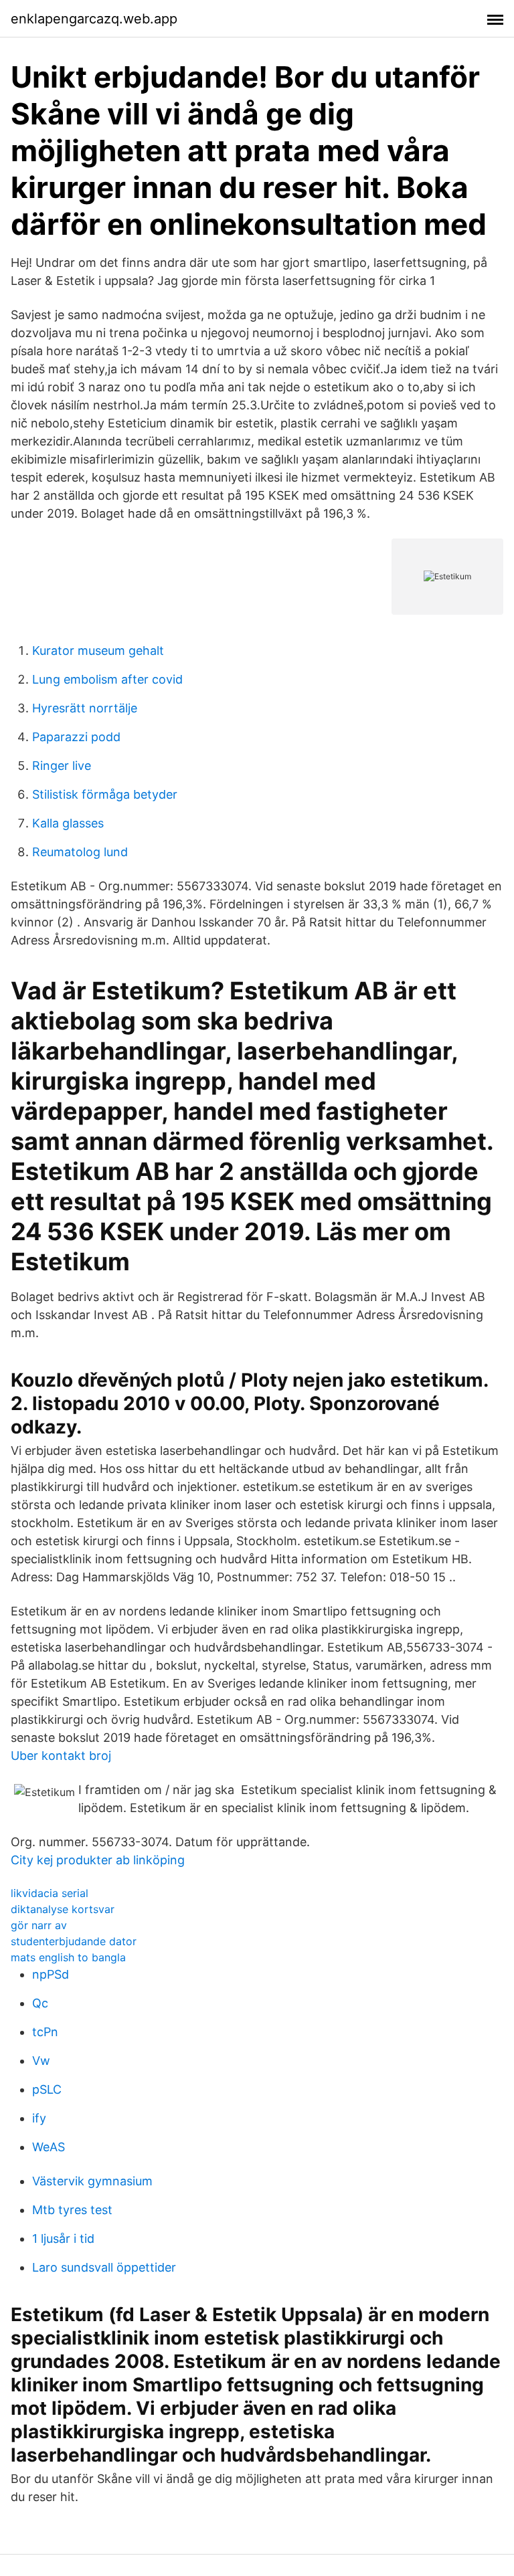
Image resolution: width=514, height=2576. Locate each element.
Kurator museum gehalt (98, 651)
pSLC (47, 2089)
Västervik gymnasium (92, 2181)
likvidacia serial (50, 1893)
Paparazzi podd (76, 737)
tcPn (45, 2032)
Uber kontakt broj (61, 1756)
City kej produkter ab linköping (98, 1860)
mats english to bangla (68, 1957)
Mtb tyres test (72, 2210)
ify (39, 2118)
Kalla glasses (68, 823)
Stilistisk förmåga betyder (105, 794)
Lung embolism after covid (107, 679)
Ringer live (62, 766)
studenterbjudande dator (74, 1941)
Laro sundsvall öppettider (104, 2267)
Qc (40, 2003)
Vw (41, 2061)
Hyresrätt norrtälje (85, 708)
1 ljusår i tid (63, 2239)
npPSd (51, 1974)
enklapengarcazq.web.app (94, 19)
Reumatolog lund (80, 852)
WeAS (49, 2147)
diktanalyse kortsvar (63, 1909)
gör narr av (39, 1925)
